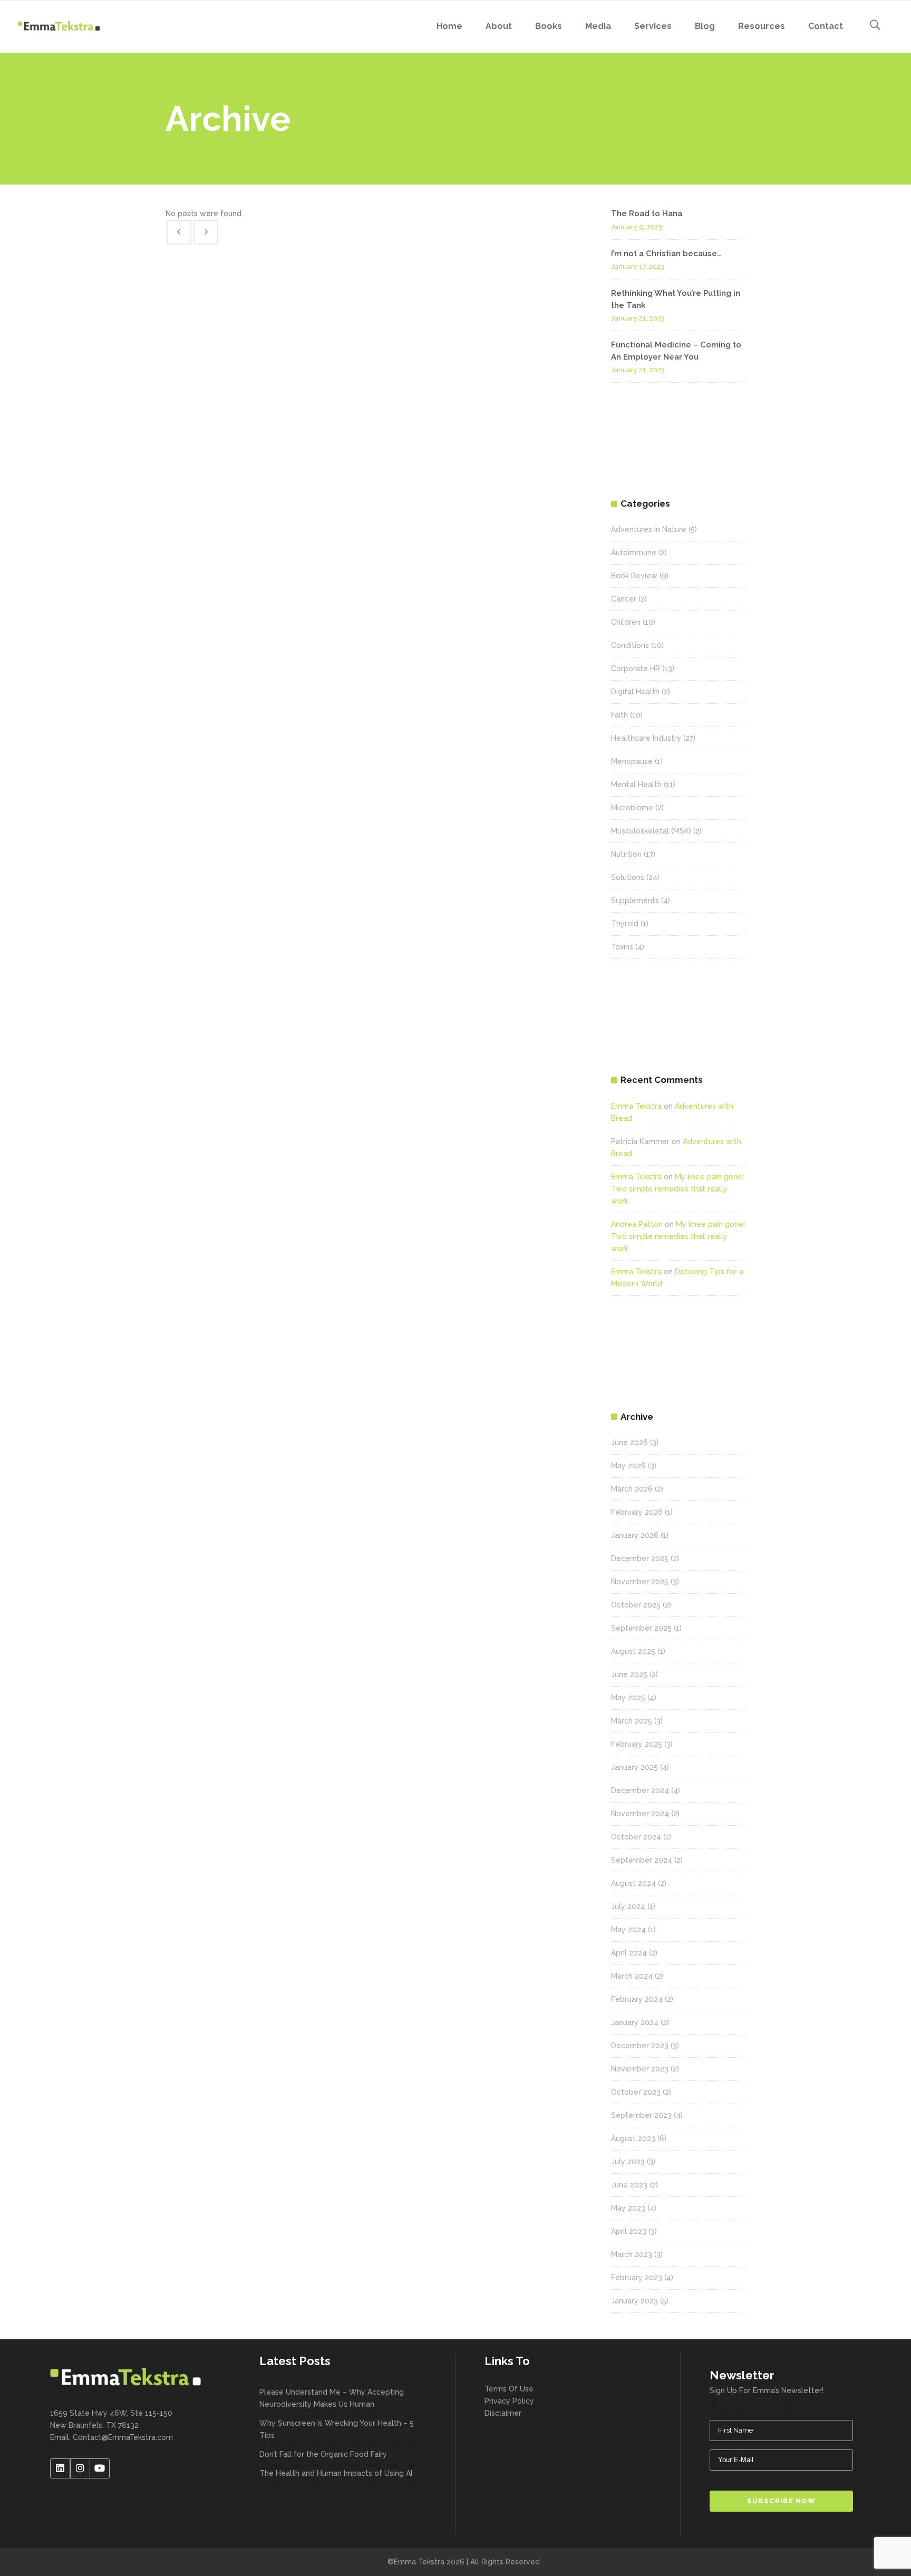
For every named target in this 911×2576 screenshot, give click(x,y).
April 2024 (629, 1953)
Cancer (624, 599)
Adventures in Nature (649, 529)
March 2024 (632, 1976)
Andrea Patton (637, 1224)
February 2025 (637, 1744)
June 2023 (629, 2185)
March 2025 (632, 1721)
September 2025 (641, 1628)
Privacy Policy (509, 2401)
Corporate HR (636, 669)
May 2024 (628, 1930)
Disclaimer (503, 2413)
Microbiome (632, 808)
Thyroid (625, 924)
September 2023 (641, 2115)
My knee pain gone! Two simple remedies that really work (677, 1189)
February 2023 (637, 2278)
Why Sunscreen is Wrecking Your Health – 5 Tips (337, 2429)
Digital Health (635, 692)
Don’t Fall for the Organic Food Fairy (323, 2454)
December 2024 (640, 1790)
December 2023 (640, 2046)
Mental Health (636, 785)
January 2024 (635, 2022)
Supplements (635, 900)
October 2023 (636, 2092)
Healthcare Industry (646, 738)
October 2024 (636, 1837)
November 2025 (640, 1582)
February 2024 (637, 1999)
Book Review (634, 576)
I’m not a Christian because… (666, 254)
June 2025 (629, 1674)
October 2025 (636, 1605)
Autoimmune (634, 553)
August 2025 (633, 1651)
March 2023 (632, 2254)
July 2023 (628, 2162)
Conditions (630, 645)
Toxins (622, 947)
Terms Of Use (509, 2389)
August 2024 (633, 1883)
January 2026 (635, 1535)
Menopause (632, 761)
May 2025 (628, 1698)
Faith (619, 715)
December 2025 (640, 1558)
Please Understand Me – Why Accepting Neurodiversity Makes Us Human (332, 2398)
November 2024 (640, 1814)
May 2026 (628, 1466)
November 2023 (640, 2069)
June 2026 (629, 1442)
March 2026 (632, 1489)
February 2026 (637, 1512)
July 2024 (628, 1906)
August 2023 (633, 2138)
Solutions (628, 877)
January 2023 (634, 2301)
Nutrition (626, 854)
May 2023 (628, 2208)
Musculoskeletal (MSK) (651, 831)
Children (626, 622)
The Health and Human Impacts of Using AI (336, 2473)
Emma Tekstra (636, 1106)
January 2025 (634, 1767)
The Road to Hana (647, 214)
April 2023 (629, 2231)
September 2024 (642, 1860)
